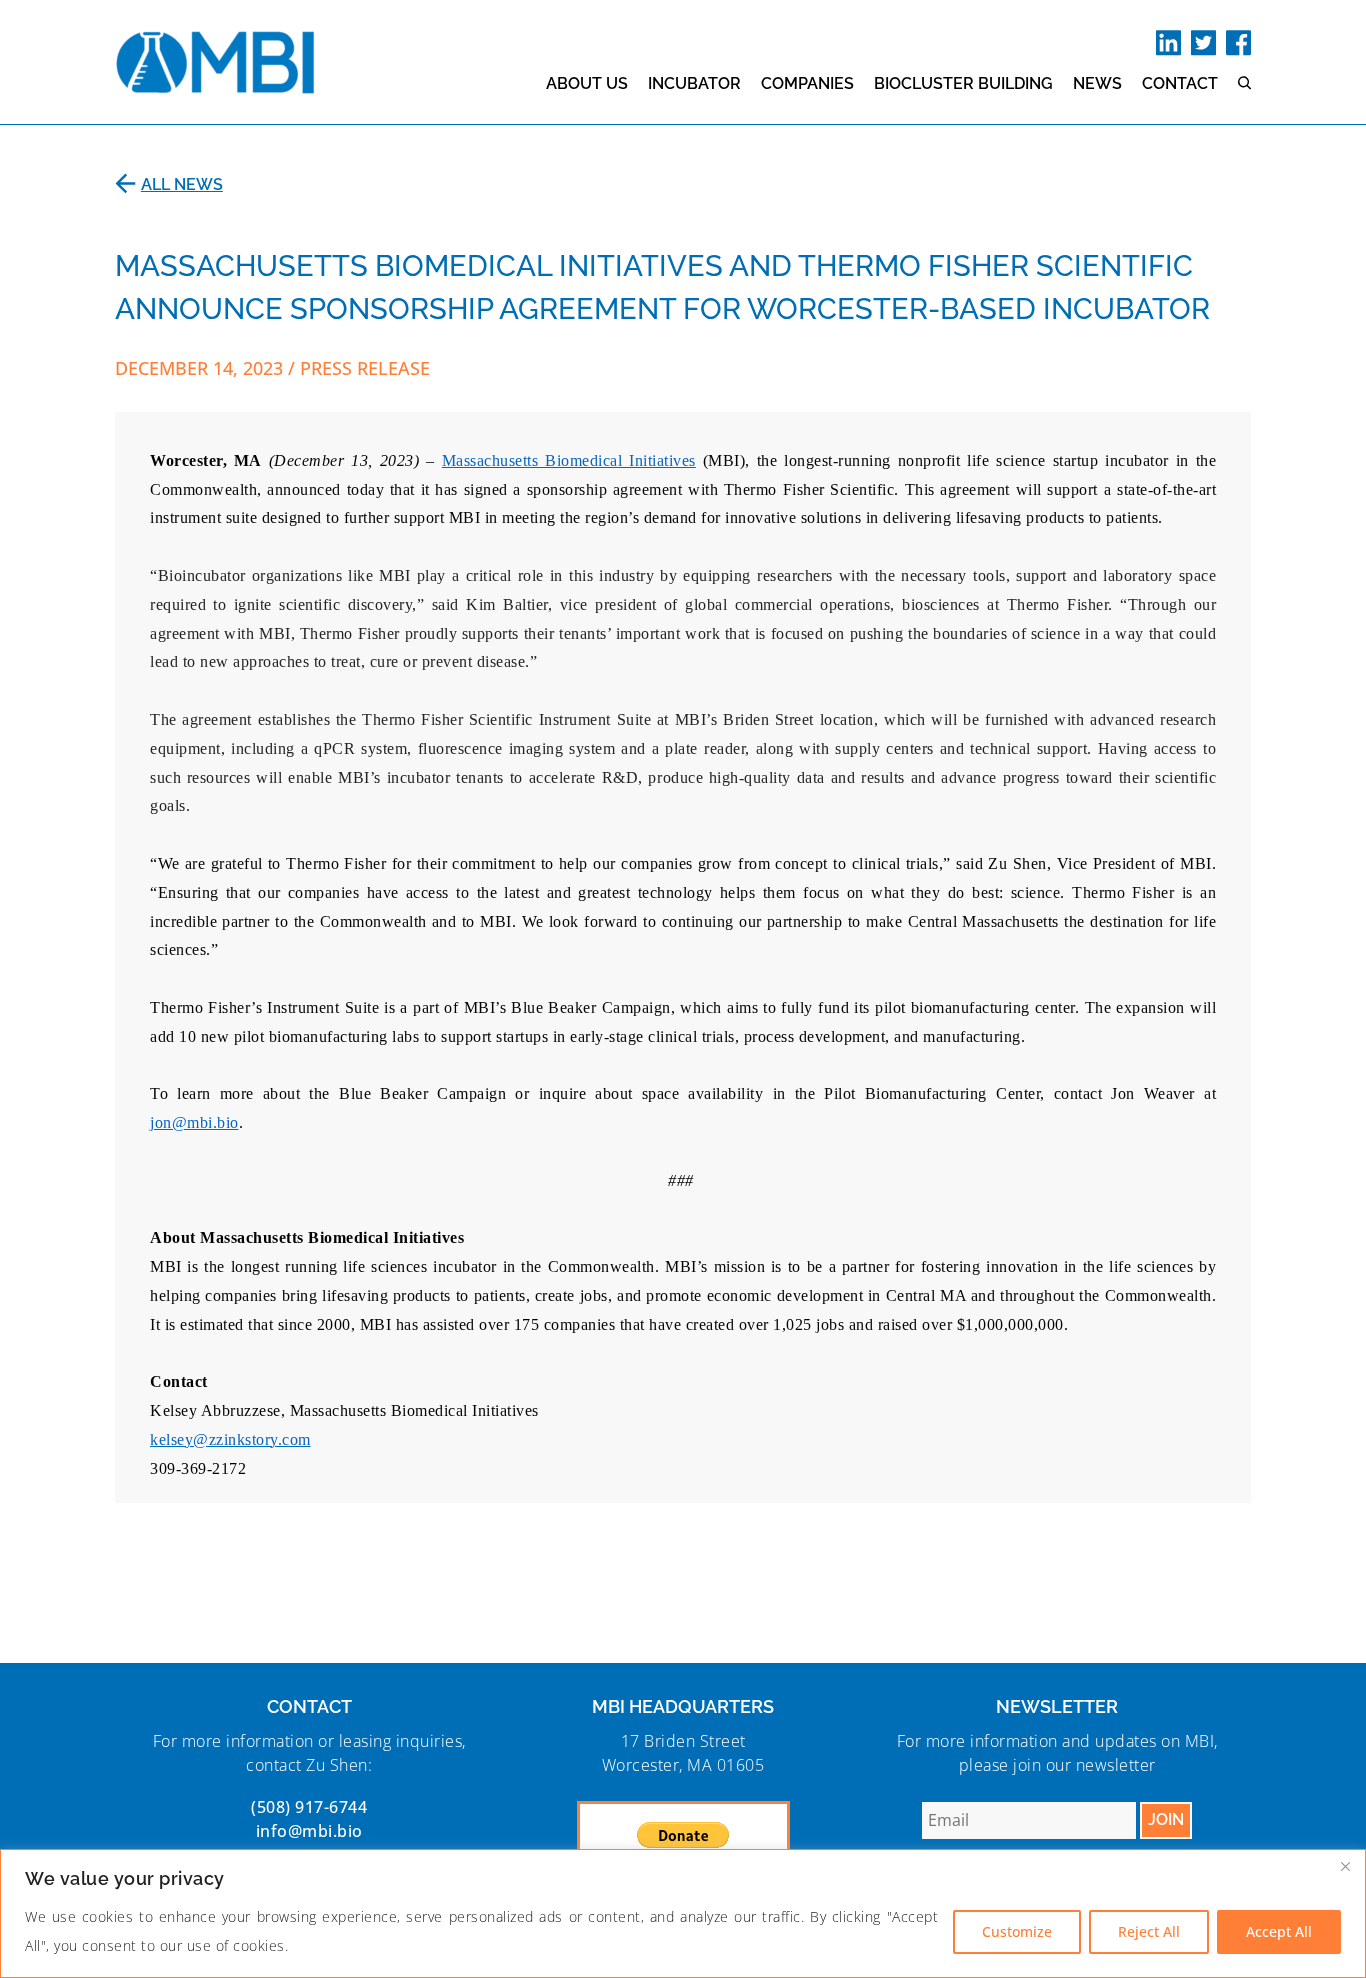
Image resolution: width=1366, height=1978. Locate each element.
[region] (683, 1913)
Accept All (1279, 1931)
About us (587, 83)
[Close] (1345, 1866)
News (1097, 83)
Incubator (694, 83)
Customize (1017, 1931)
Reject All (1149, 1931)
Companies (807, 83)
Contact (1180, 83)
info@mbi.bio (309, 1831)
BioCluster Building (963, 83)
